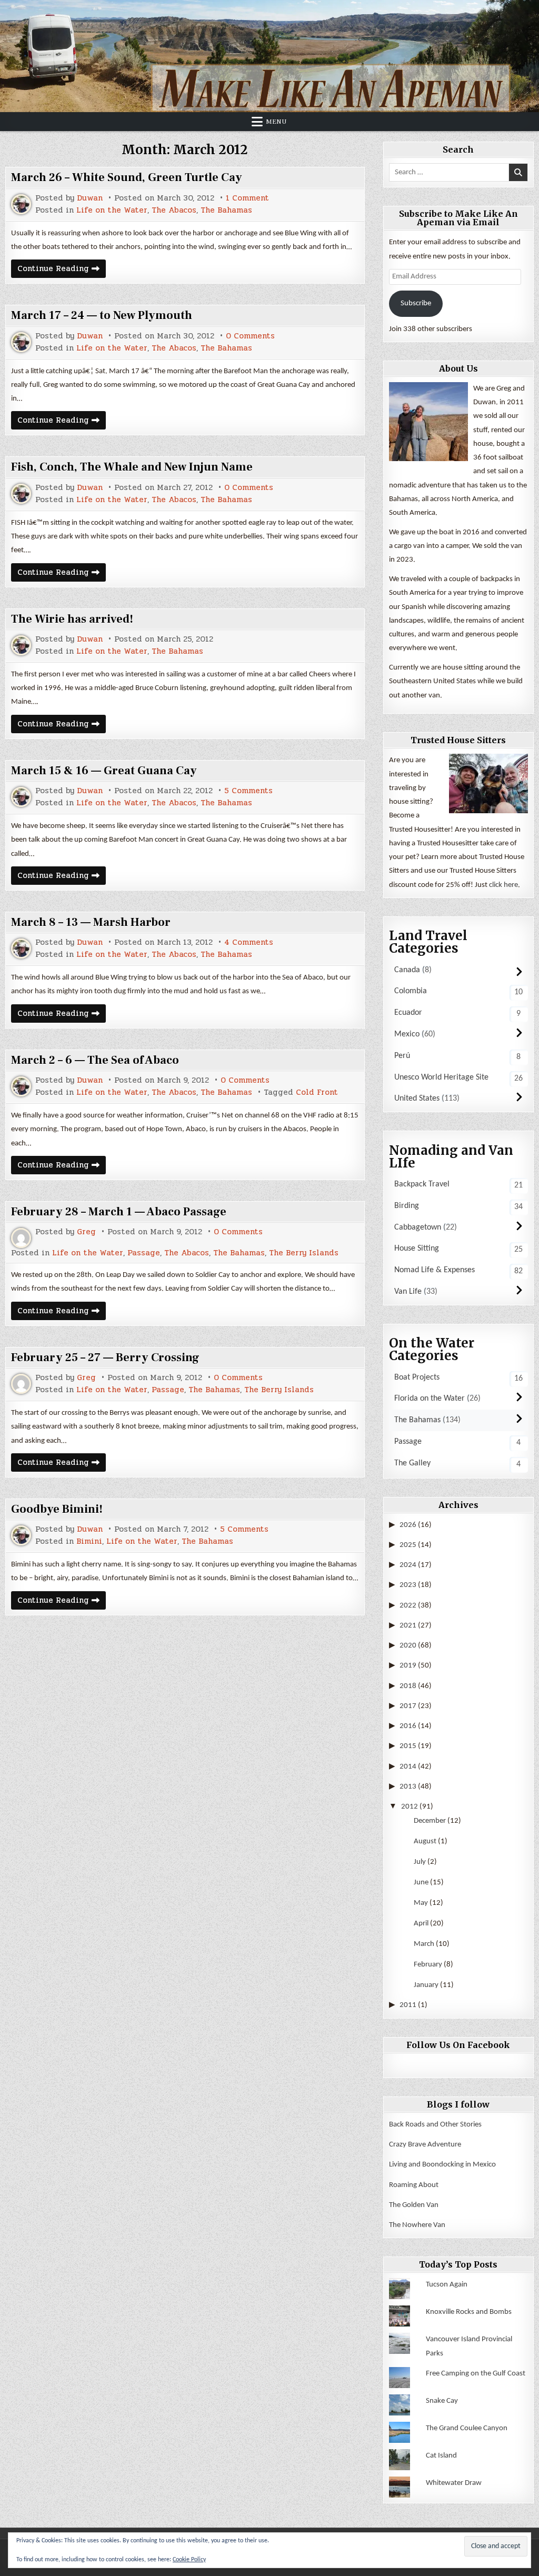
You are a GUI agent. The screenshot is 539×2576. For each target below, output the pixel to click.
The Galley (412, 1463)
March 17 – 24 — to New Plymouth (102, 315)
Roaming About (414, 2185)
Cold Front (317, 1092)
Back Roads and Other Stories (435, 2125)
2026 (408, 1525)
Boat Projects (417, 1377)
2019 (408, 1666)
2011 (408, 2005)
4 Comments (249, 942)
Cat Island (441, 2456)
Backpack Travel (422, 1184)
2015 (408, 1746)
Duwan (90, 198)
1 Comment (247, 198)
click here (503, 885)
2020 (408, 1646)
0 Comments (250, 336)
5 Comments (248, 791)
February (428, 1965)
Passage (144, 1253)
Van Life (408, 1292)
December (430, 1821)
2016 (408, 1726)
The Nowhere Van (417, 2225)
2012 (410, 1807)
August (425, 1841)
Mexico (407, 1034)
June (421, 1883)
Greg (86, 1232)
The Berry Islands (304, 1253)
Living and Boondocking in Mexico (442, 2165)
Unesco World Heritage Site (441, 1077)
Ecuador (408, 1013)
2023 (408, 1585)
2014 (408, 1767)
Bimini (89, 1541)
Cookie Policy (189, 2560)
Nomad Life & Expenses (435, 1270)
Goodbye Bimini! (57, 1509)
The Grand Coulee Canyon (467, 2428)
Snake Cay (442, 2401)
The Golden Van (414, 2205)
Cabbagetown (418, 1227)
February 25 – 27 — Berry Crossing (105, 1357)
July (420, 1862)
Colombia (411, 991)
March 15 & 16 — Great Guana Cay (104, 771)
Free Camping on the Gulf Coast (476, 2374)
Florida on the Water (430, 1399)
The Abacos (174, 210)
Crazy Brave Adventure (425, 2145)
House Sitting (417, 1249)
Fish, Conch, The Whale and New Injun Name (132, 467)
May (421, 1903)
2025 (408, 1545)
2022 (408, 1606)
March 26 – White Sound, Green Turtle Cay (127, 177)
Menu (276, 122)
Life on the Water (112, 210)
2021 (408, 1626)
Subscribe (416, 303)
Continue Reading (62, 270)
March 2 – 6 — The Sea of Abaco (95, 1060)
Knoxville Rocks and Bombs (469, 2312)
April (421, 1924)
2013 (408, 1787)
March (424, 1944)
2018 (408, 1686)
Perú (402, 1056)
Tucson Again (447, 2285)
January (426, 1985)
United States (417, 1099)
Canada (407, 970)
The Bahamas (226, 210)
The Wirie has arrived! (72, 619)
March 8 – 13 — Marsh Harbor (91, 922)
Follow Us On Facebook (458, 2045)
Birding (407, 1206)
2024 (408, 1565)
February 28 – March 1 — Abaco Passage (119, 1212)
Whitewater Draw (454, 2483)
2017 (408, 1706)
